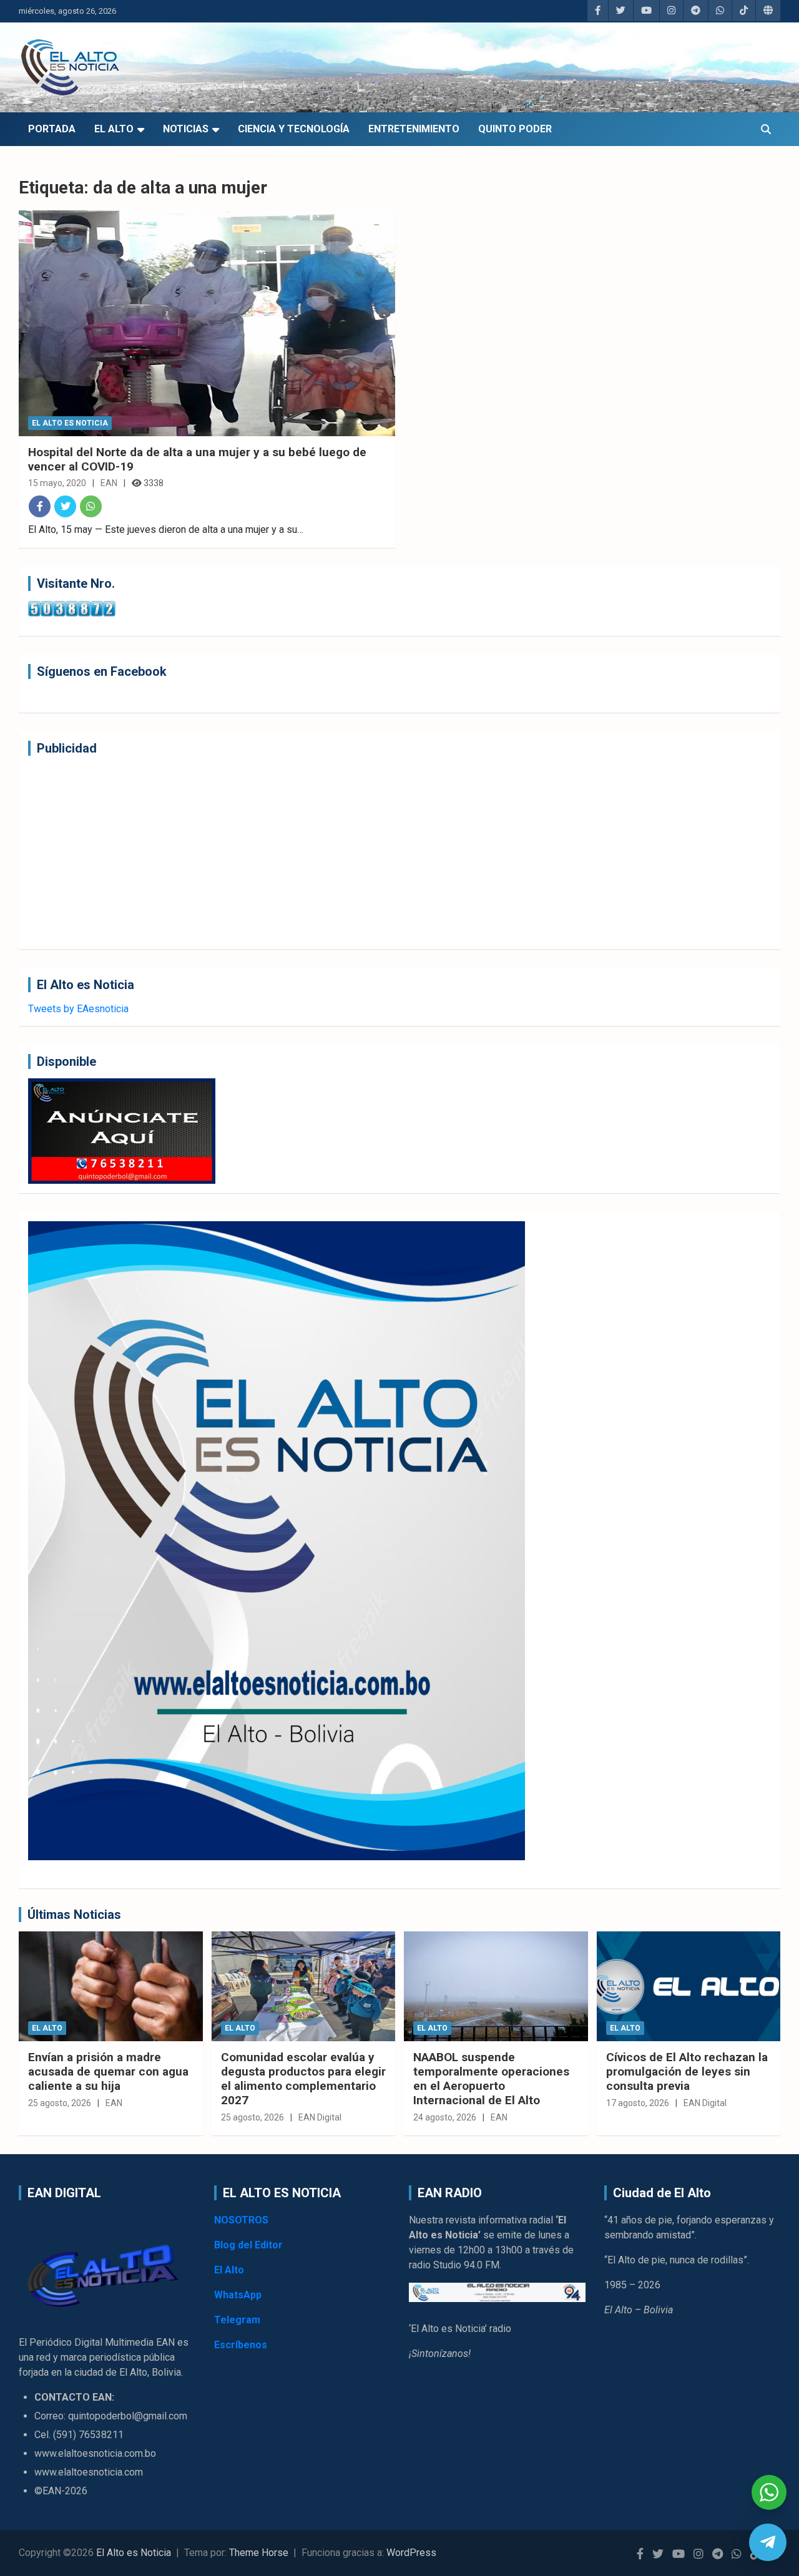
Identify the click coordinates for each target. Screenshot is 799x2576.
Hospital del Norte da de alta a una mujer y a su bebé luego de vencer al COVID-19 (197, 459)
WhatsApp (238, 2295)
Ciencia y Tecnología (294, 129)
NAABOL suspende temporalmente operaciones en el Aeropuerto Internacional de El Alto (491, 2078)
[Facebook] (40, 506)
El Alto (114, 129)
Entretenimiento (414, 129)
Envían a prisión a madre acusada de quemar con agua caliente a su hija (108, 2071)
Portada (52, 129)
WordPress (411, 2553)
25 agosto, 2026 (60, 2103)
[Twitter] (65, 506)
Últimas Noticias (74, 1915)
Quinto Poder (515, 129)
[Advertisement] (399, 852)
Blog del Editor (248, 2245)
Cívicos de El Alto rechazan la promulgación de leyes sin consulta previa (687, 2071)
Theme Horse (259, 2553)
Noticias (186, 129)
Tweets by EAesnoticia (78, 1009)
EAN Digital (320, 2117)
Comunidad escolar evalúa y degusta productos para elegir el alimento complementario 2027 (303, 2078)
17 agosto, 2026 (638, 2103)
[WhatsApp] (91, 506)
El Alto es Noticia (70, 423)
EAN (109, 483)
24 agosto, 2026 (445, 2117)
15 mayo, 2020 (57, 483)
